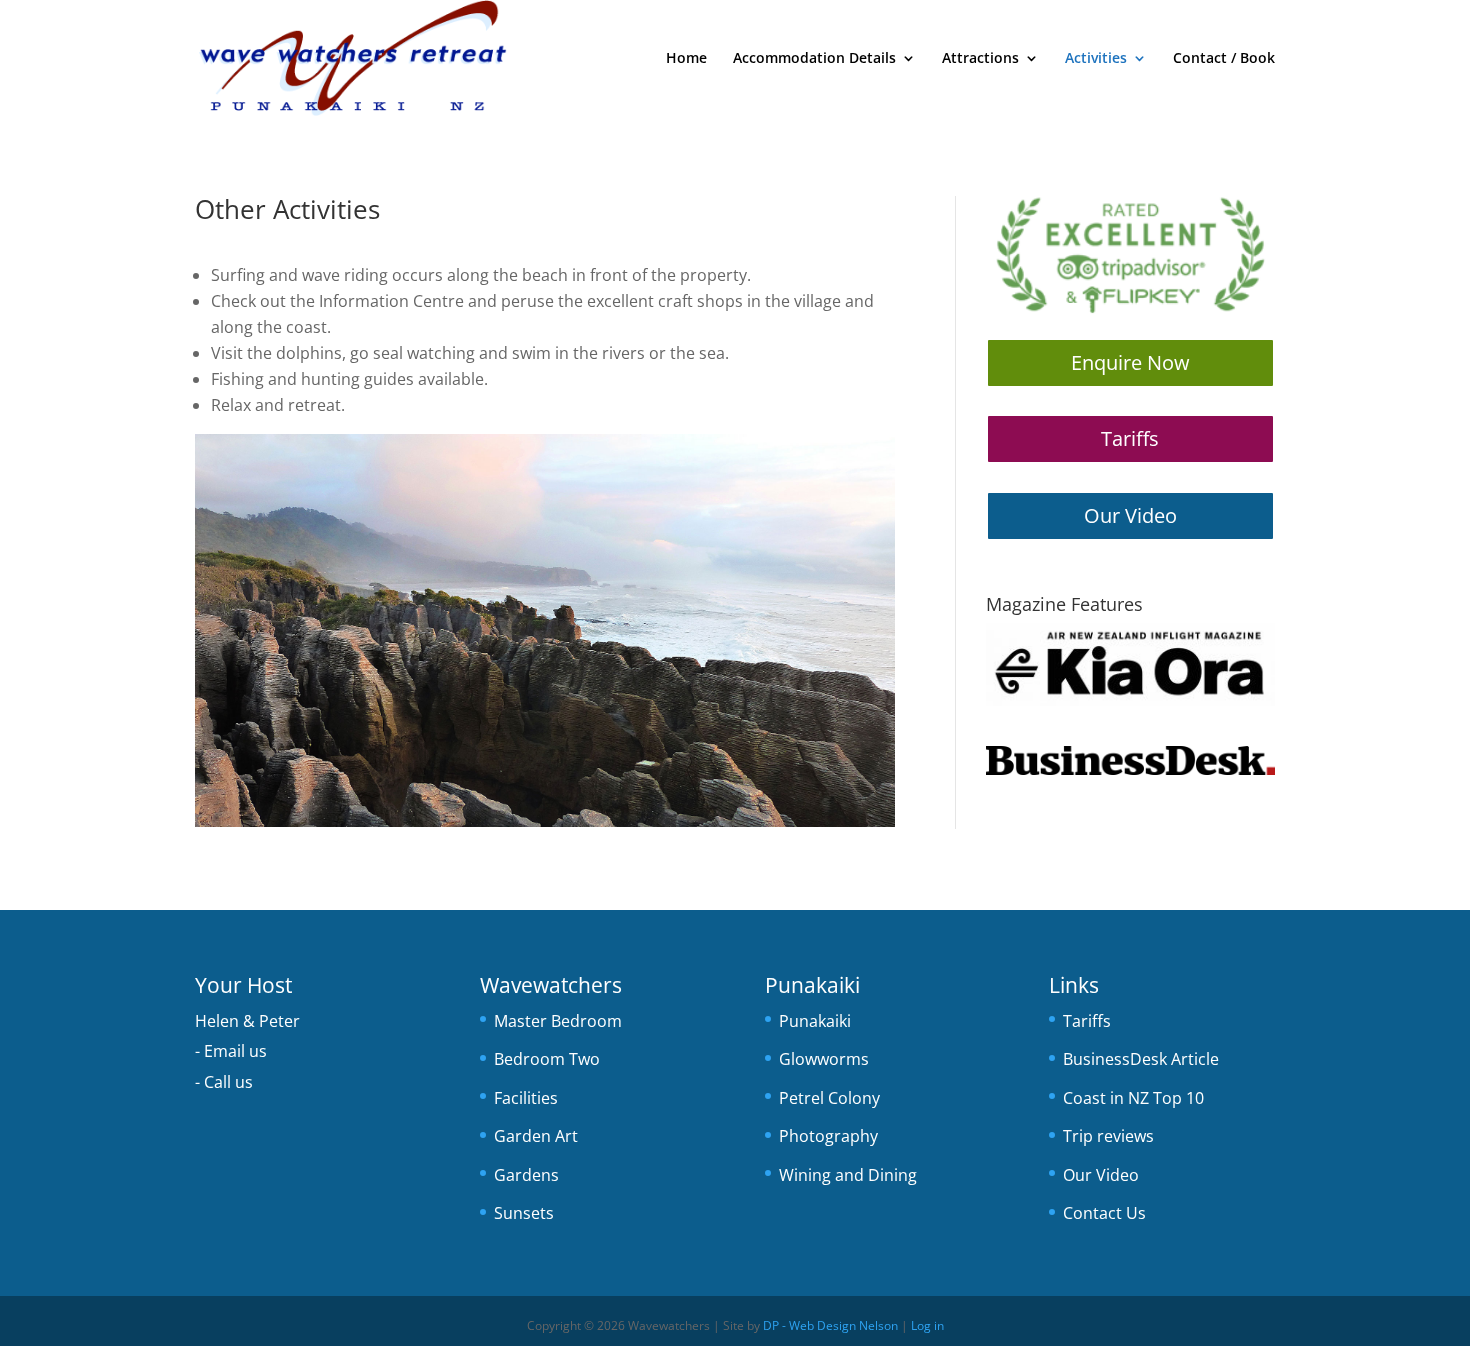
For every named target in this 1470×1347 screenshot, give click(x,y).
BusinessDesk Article (1141, 1059)
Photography (828, 1136)
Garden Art (536, 1136)
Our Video (1130, 515)
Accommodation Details (814, 59)
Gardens (526, 1175)
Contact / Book (1224, 59)
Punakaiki (815, 1021)
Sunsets (524, 1213)
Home (686, 59)
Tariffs (1130, 438)
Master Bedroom (558, 1021)
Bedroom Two (547, 1059)
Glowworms (824, 1059)
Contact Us (1104, 1213)
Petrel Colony (829, 1098)
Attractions (980, 59)
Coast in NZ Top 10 (1133, 1098)
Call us (228, 1082)
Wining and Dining (848, 1175)
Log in (927, 1325)
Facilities (526, 1098)
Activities (1096, 59)
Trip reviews (1108, 1136)
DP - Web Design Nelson (830, 1325)
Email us (235, 1051)
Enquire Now (1130, 362)
